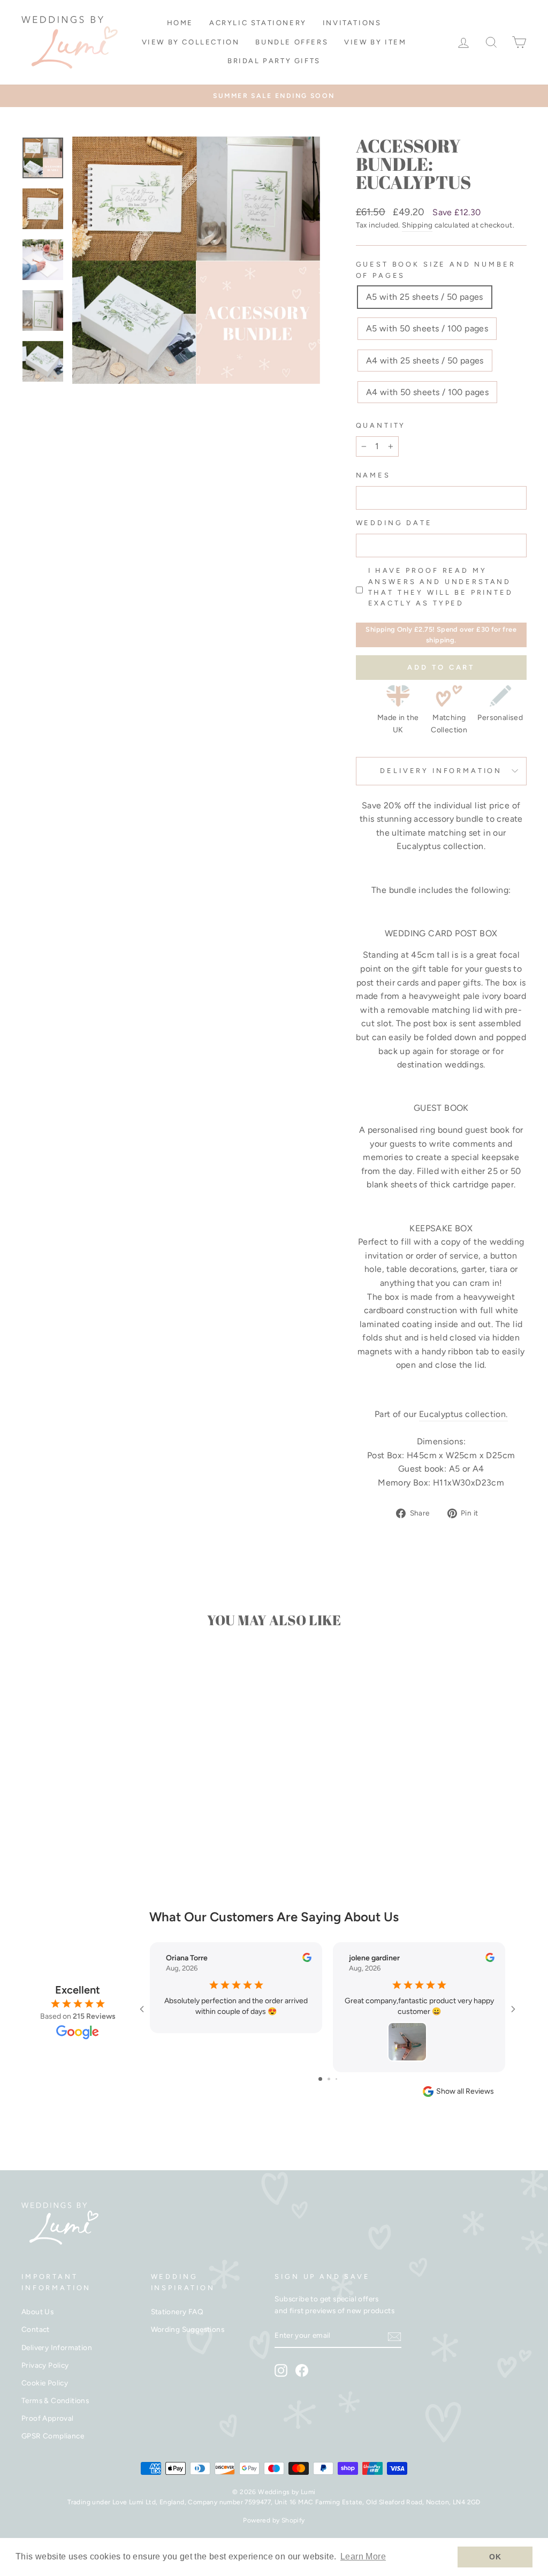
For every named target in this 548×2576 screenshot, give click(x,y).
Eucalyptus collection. (463, 1414)
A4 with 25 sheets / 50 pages (425, 361)
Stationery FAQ (177, 2312)
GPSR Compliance (53, 2436)
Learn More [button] (363, 2556)
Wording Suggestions (188, 2329)
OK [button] (495, 2557)
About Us (37, 2312)
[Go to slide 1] (320, 2079)
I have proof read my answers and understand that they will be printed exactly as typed (441, 587)
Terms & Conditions (55, 2400)
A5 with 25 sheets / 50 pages (425, 297)
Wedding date (394, 523)
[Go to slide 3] (336, 2079)
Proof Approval (48, 2418)
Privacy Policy (45, 2365)
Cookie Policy (45, 2383)
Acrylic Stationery (258, 23)
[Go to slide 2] (329, 2079)
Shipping (417, 225)
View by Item (375, 42)
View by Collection (191, 42)
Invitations (352, 23)
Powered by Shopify (274, 2520)
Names (373, 475)
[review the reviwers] (307, 1960)
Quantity (381, 425)
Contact (36, 2329)
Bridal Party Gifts (274, 61)
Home (180, 23)
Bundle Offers (292, 42)
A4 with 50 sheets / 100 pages (428, 392)
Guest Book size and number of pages (436, 270)
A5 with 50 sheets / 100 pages (427, 328)
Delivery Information (441, 771)
